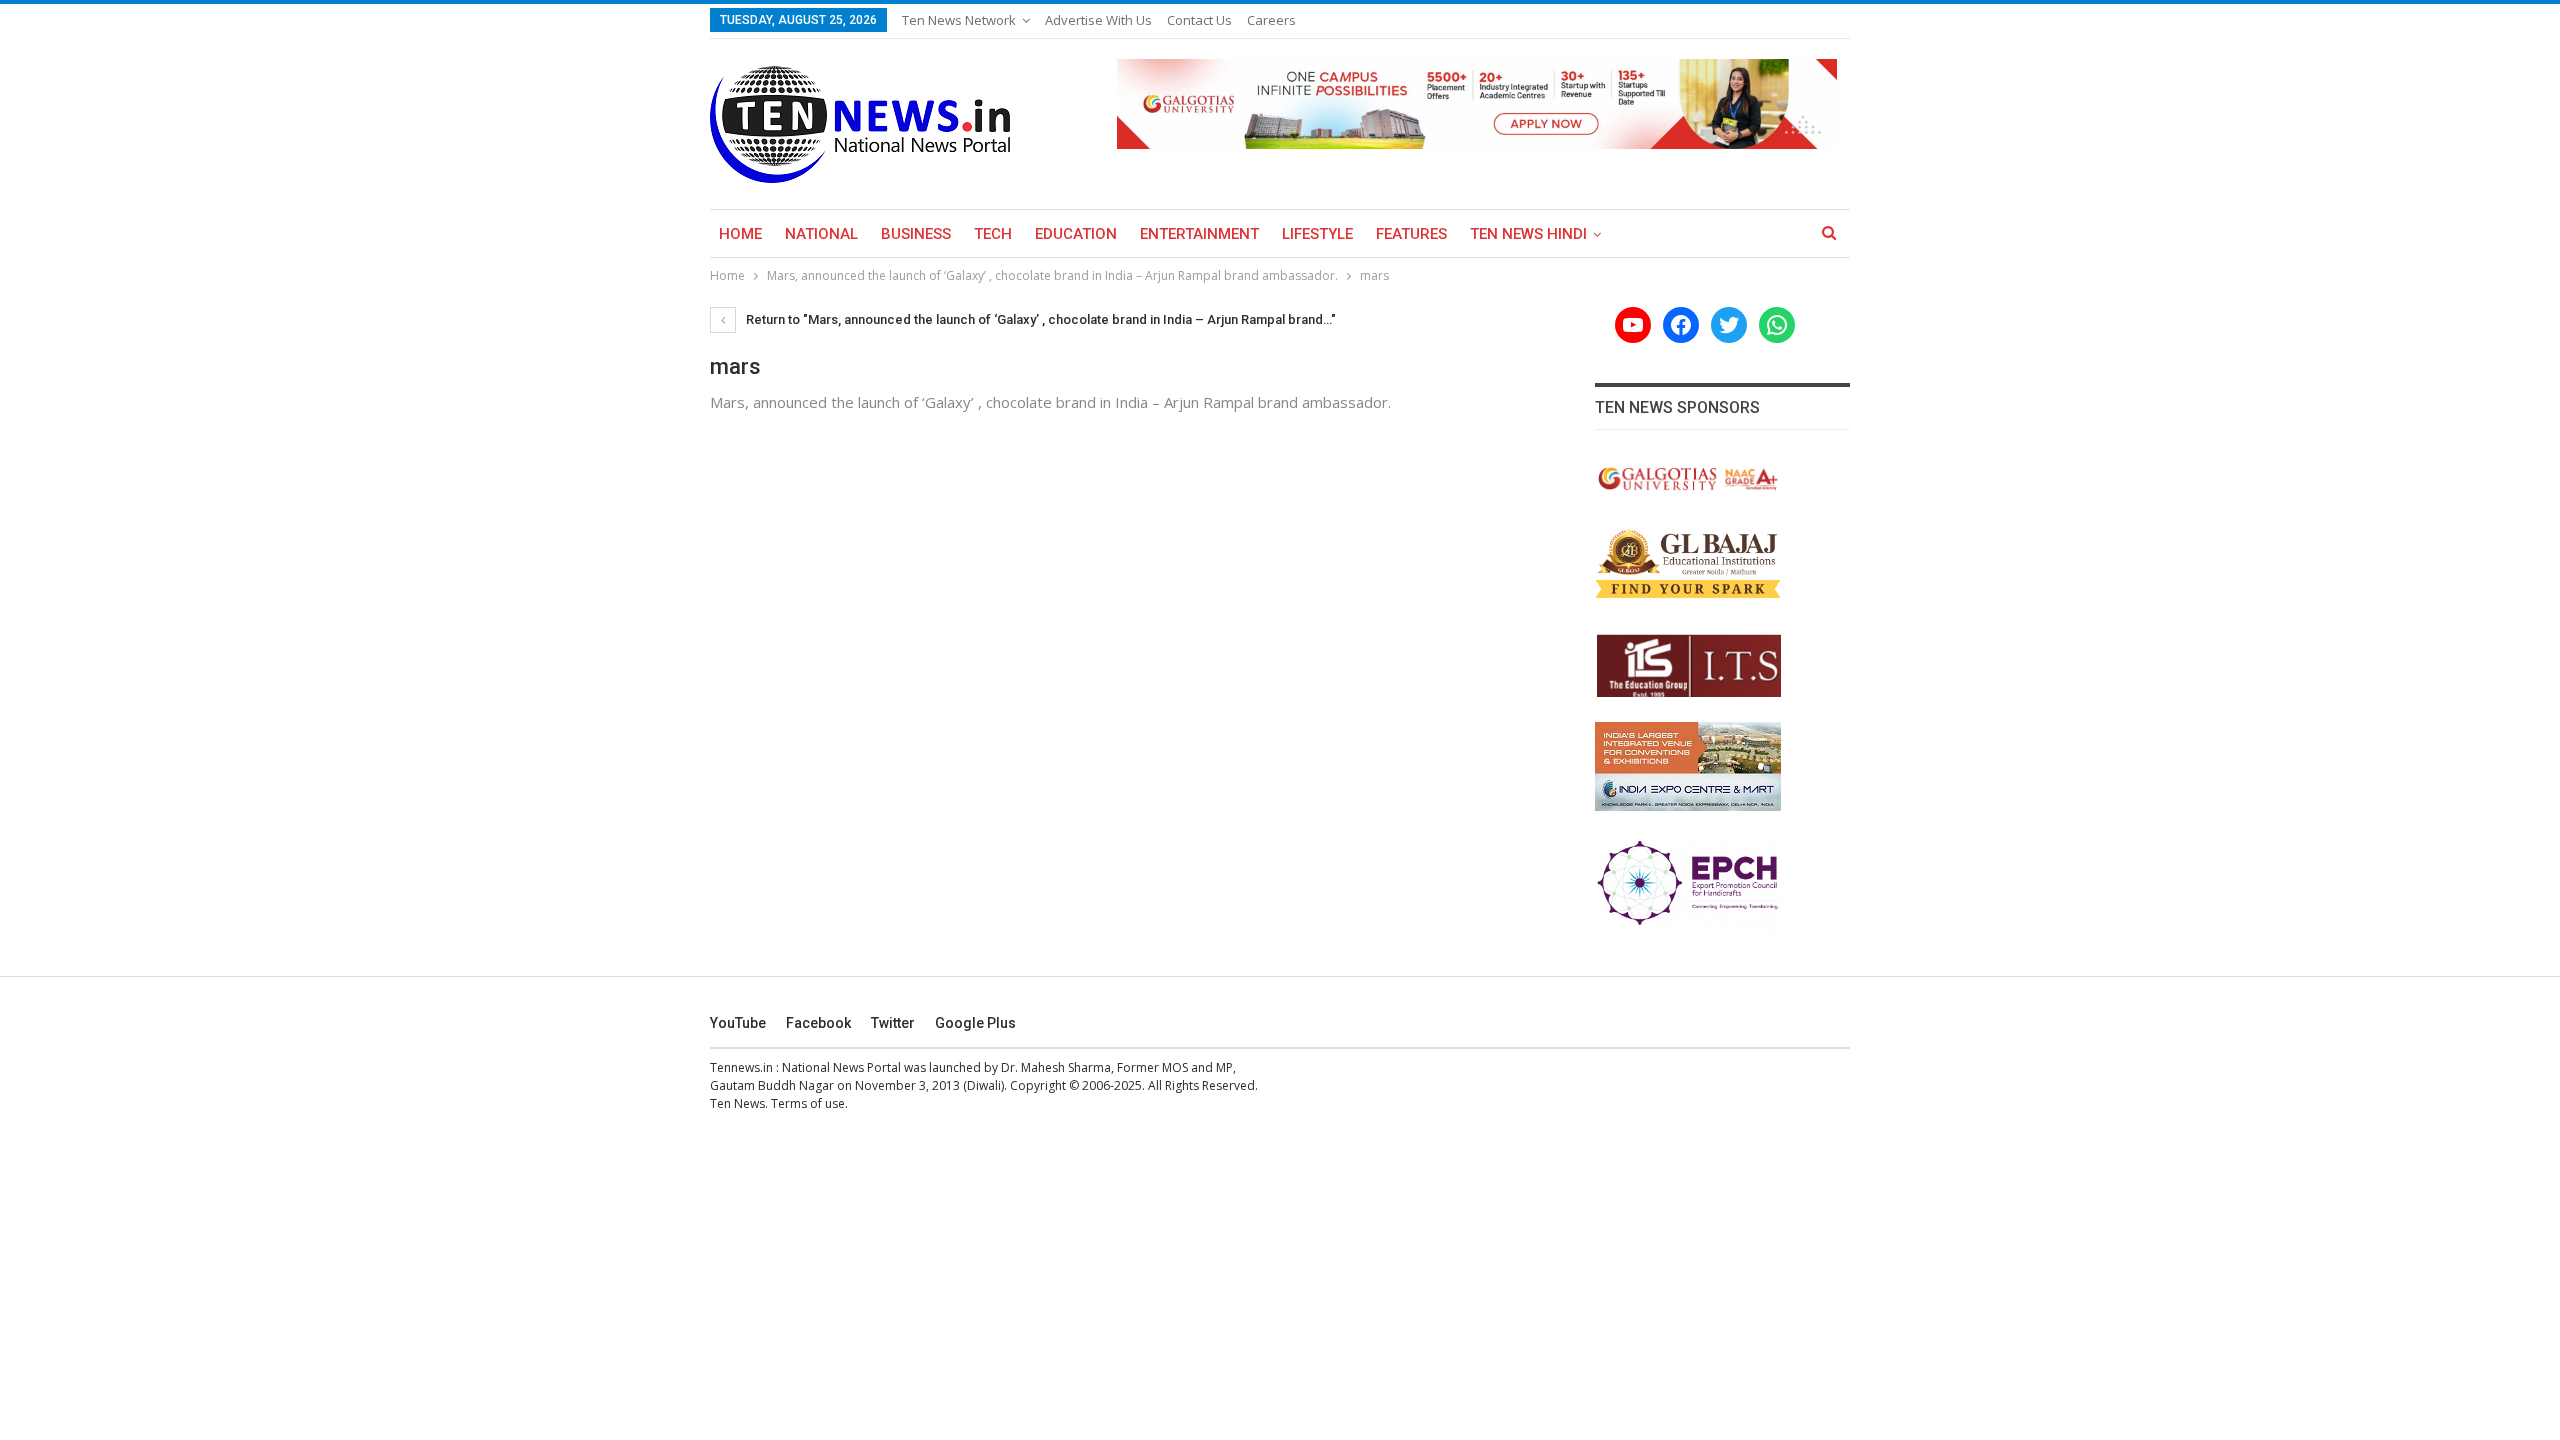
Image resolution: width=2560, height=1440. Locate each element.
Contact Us (1199, 20)
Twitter (893, 1023)
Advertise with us (1098, 20)
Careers (1271, 20)
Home (740, 234)
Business (916, 234)
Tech (993, 234)
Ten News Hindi (1528, 234)
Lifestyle (1317, 234)
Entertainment (1199, 234)
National (821, 234)
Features (1411, 234)
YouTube (738, 1023)
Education (1076, 234)
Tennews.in (741, 1067)
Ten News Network (959, 20)
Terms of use (808, 1103)
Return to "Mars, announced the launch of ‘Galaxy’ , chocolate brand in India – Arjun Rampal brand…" (1039, 319)
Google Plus (975, 1023)
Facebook (818, 1023)
